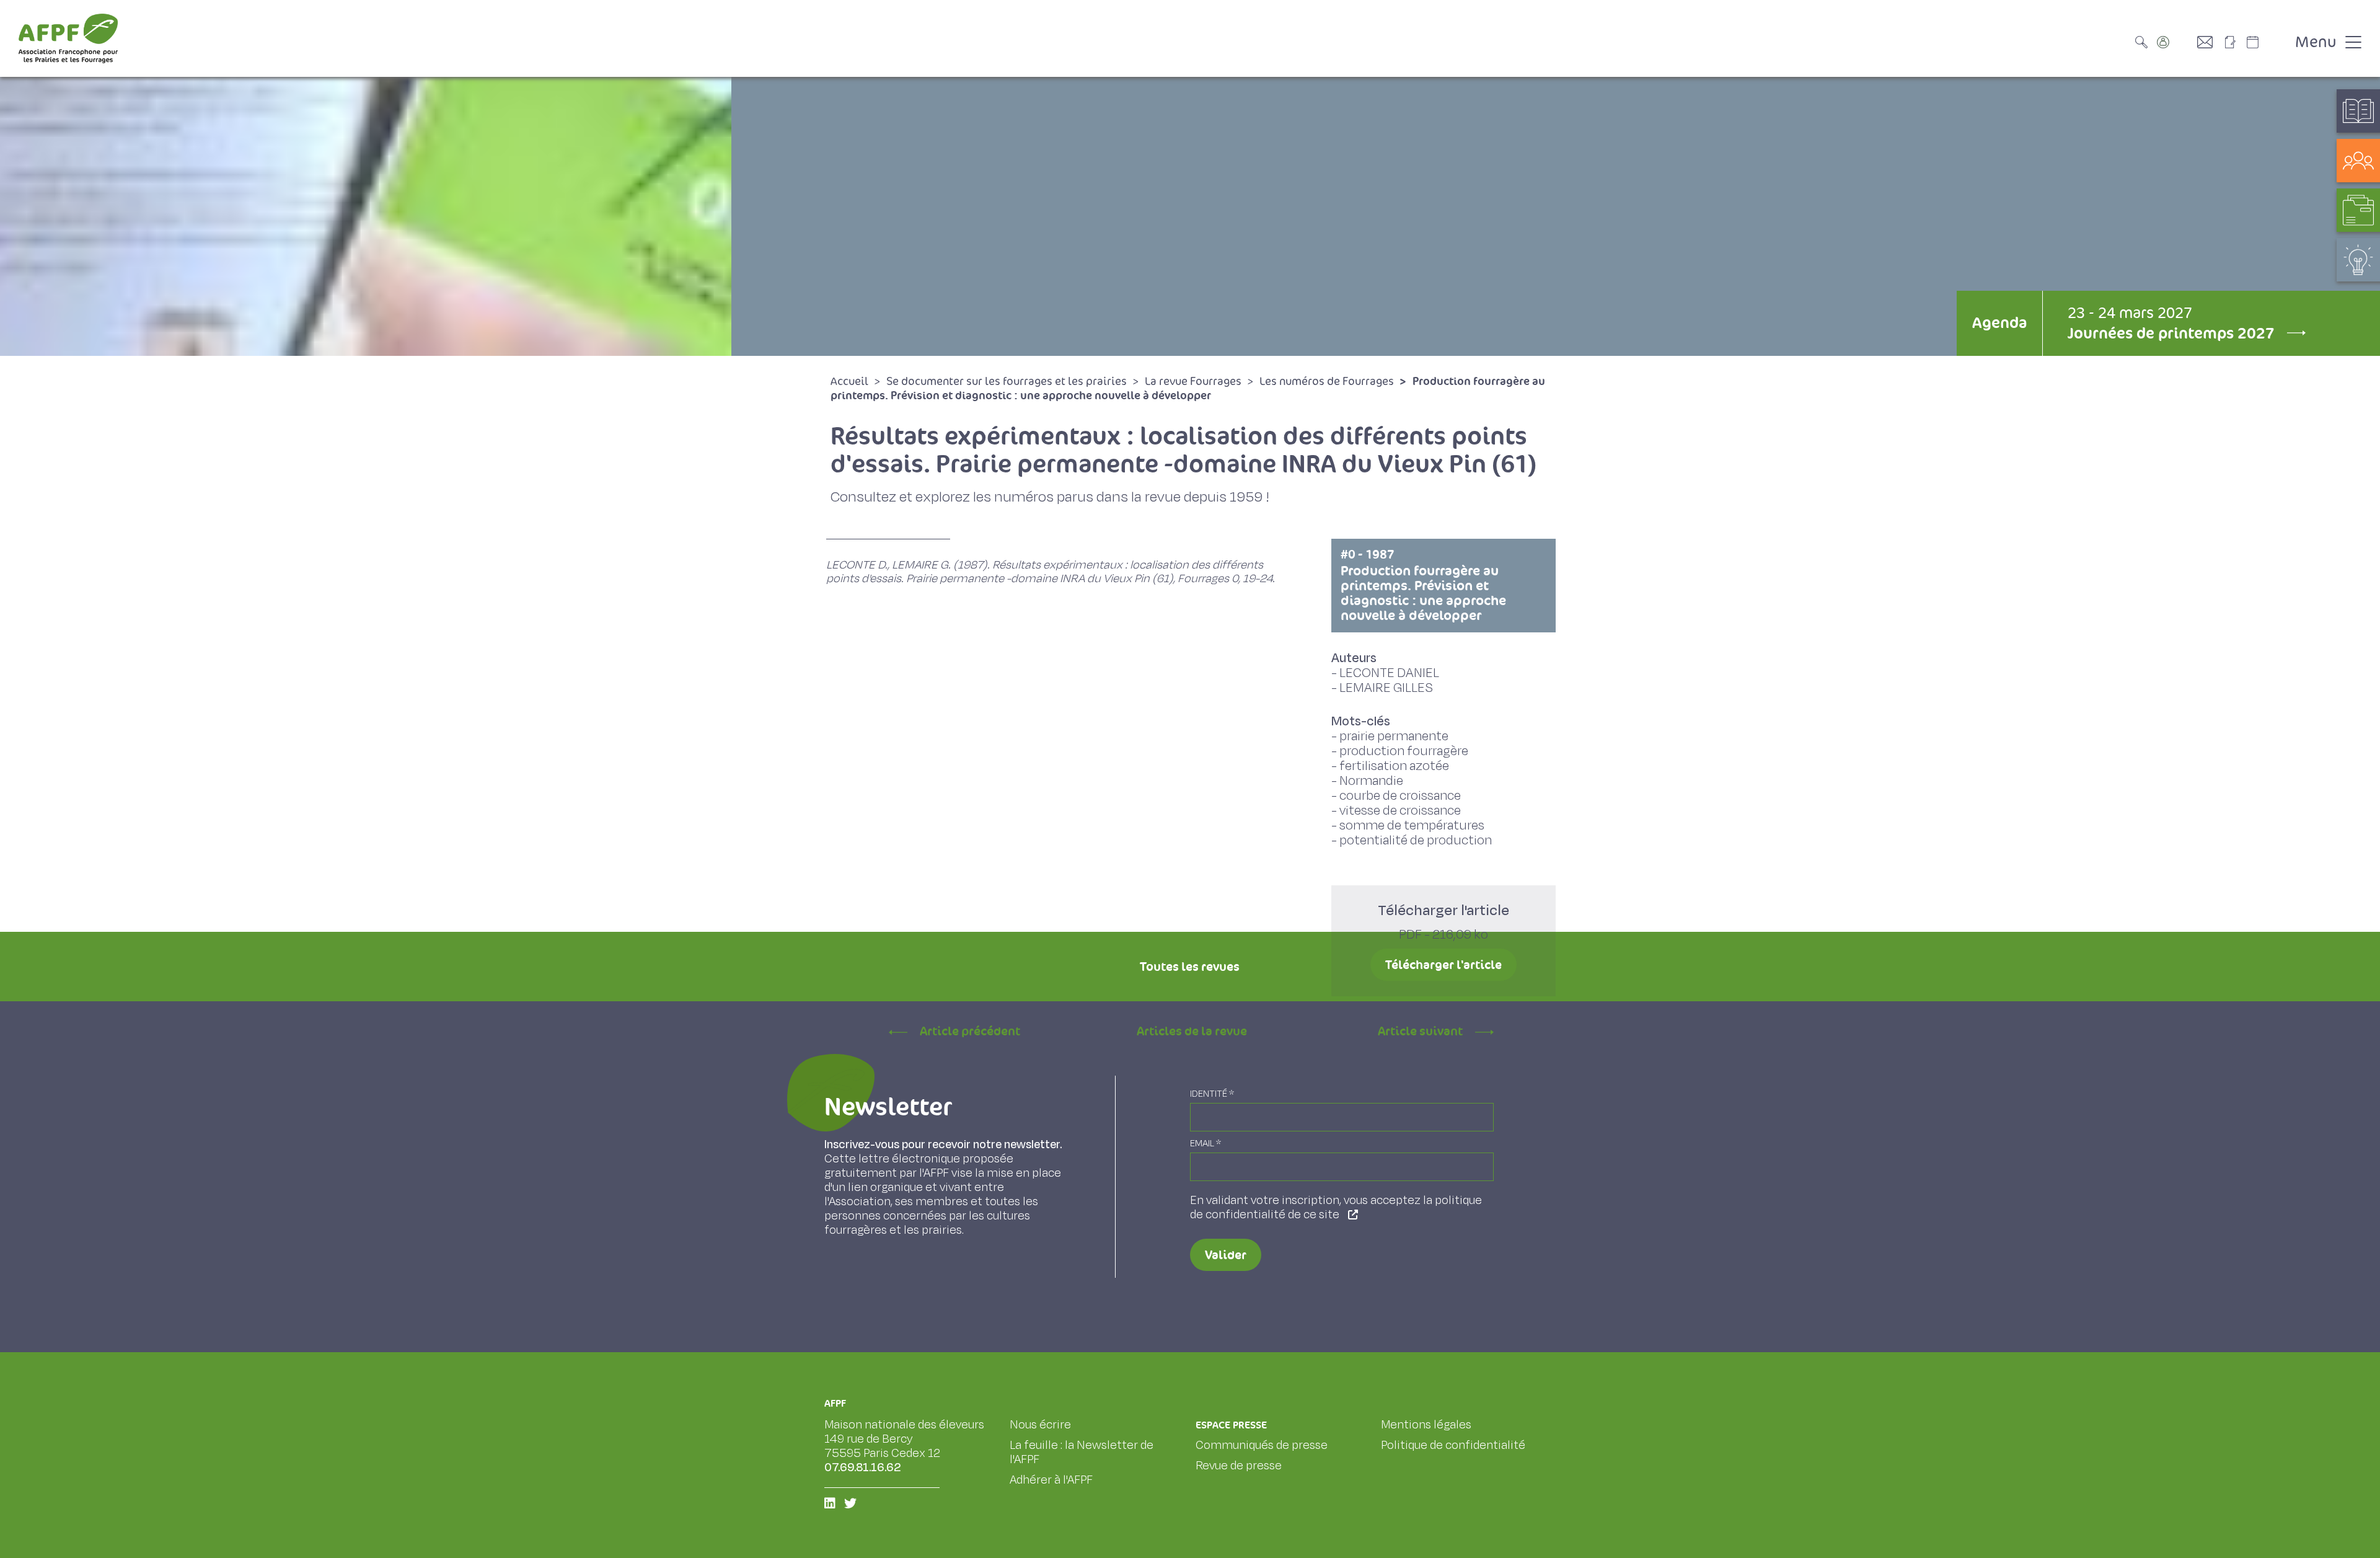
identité (1212, 1094)
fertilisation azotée (1394, 766)
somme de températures (1412, 825)
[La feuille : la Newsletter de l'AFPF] (2234, 42)
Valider (1226, 1255)
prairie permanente (1394, 736)
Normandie (1371, 781)
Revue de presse (1239, 1466)
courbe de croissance (1400, 796)
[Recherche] (2144, 42)
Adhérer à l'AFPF (1051, 1480)
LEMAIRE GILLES (1386, 688)
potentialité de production (1416, 840)
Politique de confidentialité (1453, 1445)
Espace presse (1231, 1425)
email (1205, 1144)
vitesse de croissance (1400, 811)
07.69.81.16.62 (863, 1467)
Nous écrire (1040, 1425)
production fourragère (1404, 751)
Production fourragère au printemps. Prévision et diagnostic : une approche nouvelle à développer (1423, 585)
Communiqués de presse (1262, 1445)
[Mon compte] (2175, 42)
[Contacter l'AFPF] (2210, 42)
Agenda (1999, 323)
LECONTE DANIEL (1389, 673)
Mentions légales (1426, 1425)
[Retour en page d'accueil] (68, 38)
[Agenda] (2265, 42)
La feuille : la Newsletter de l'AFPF (1082, 1452)
